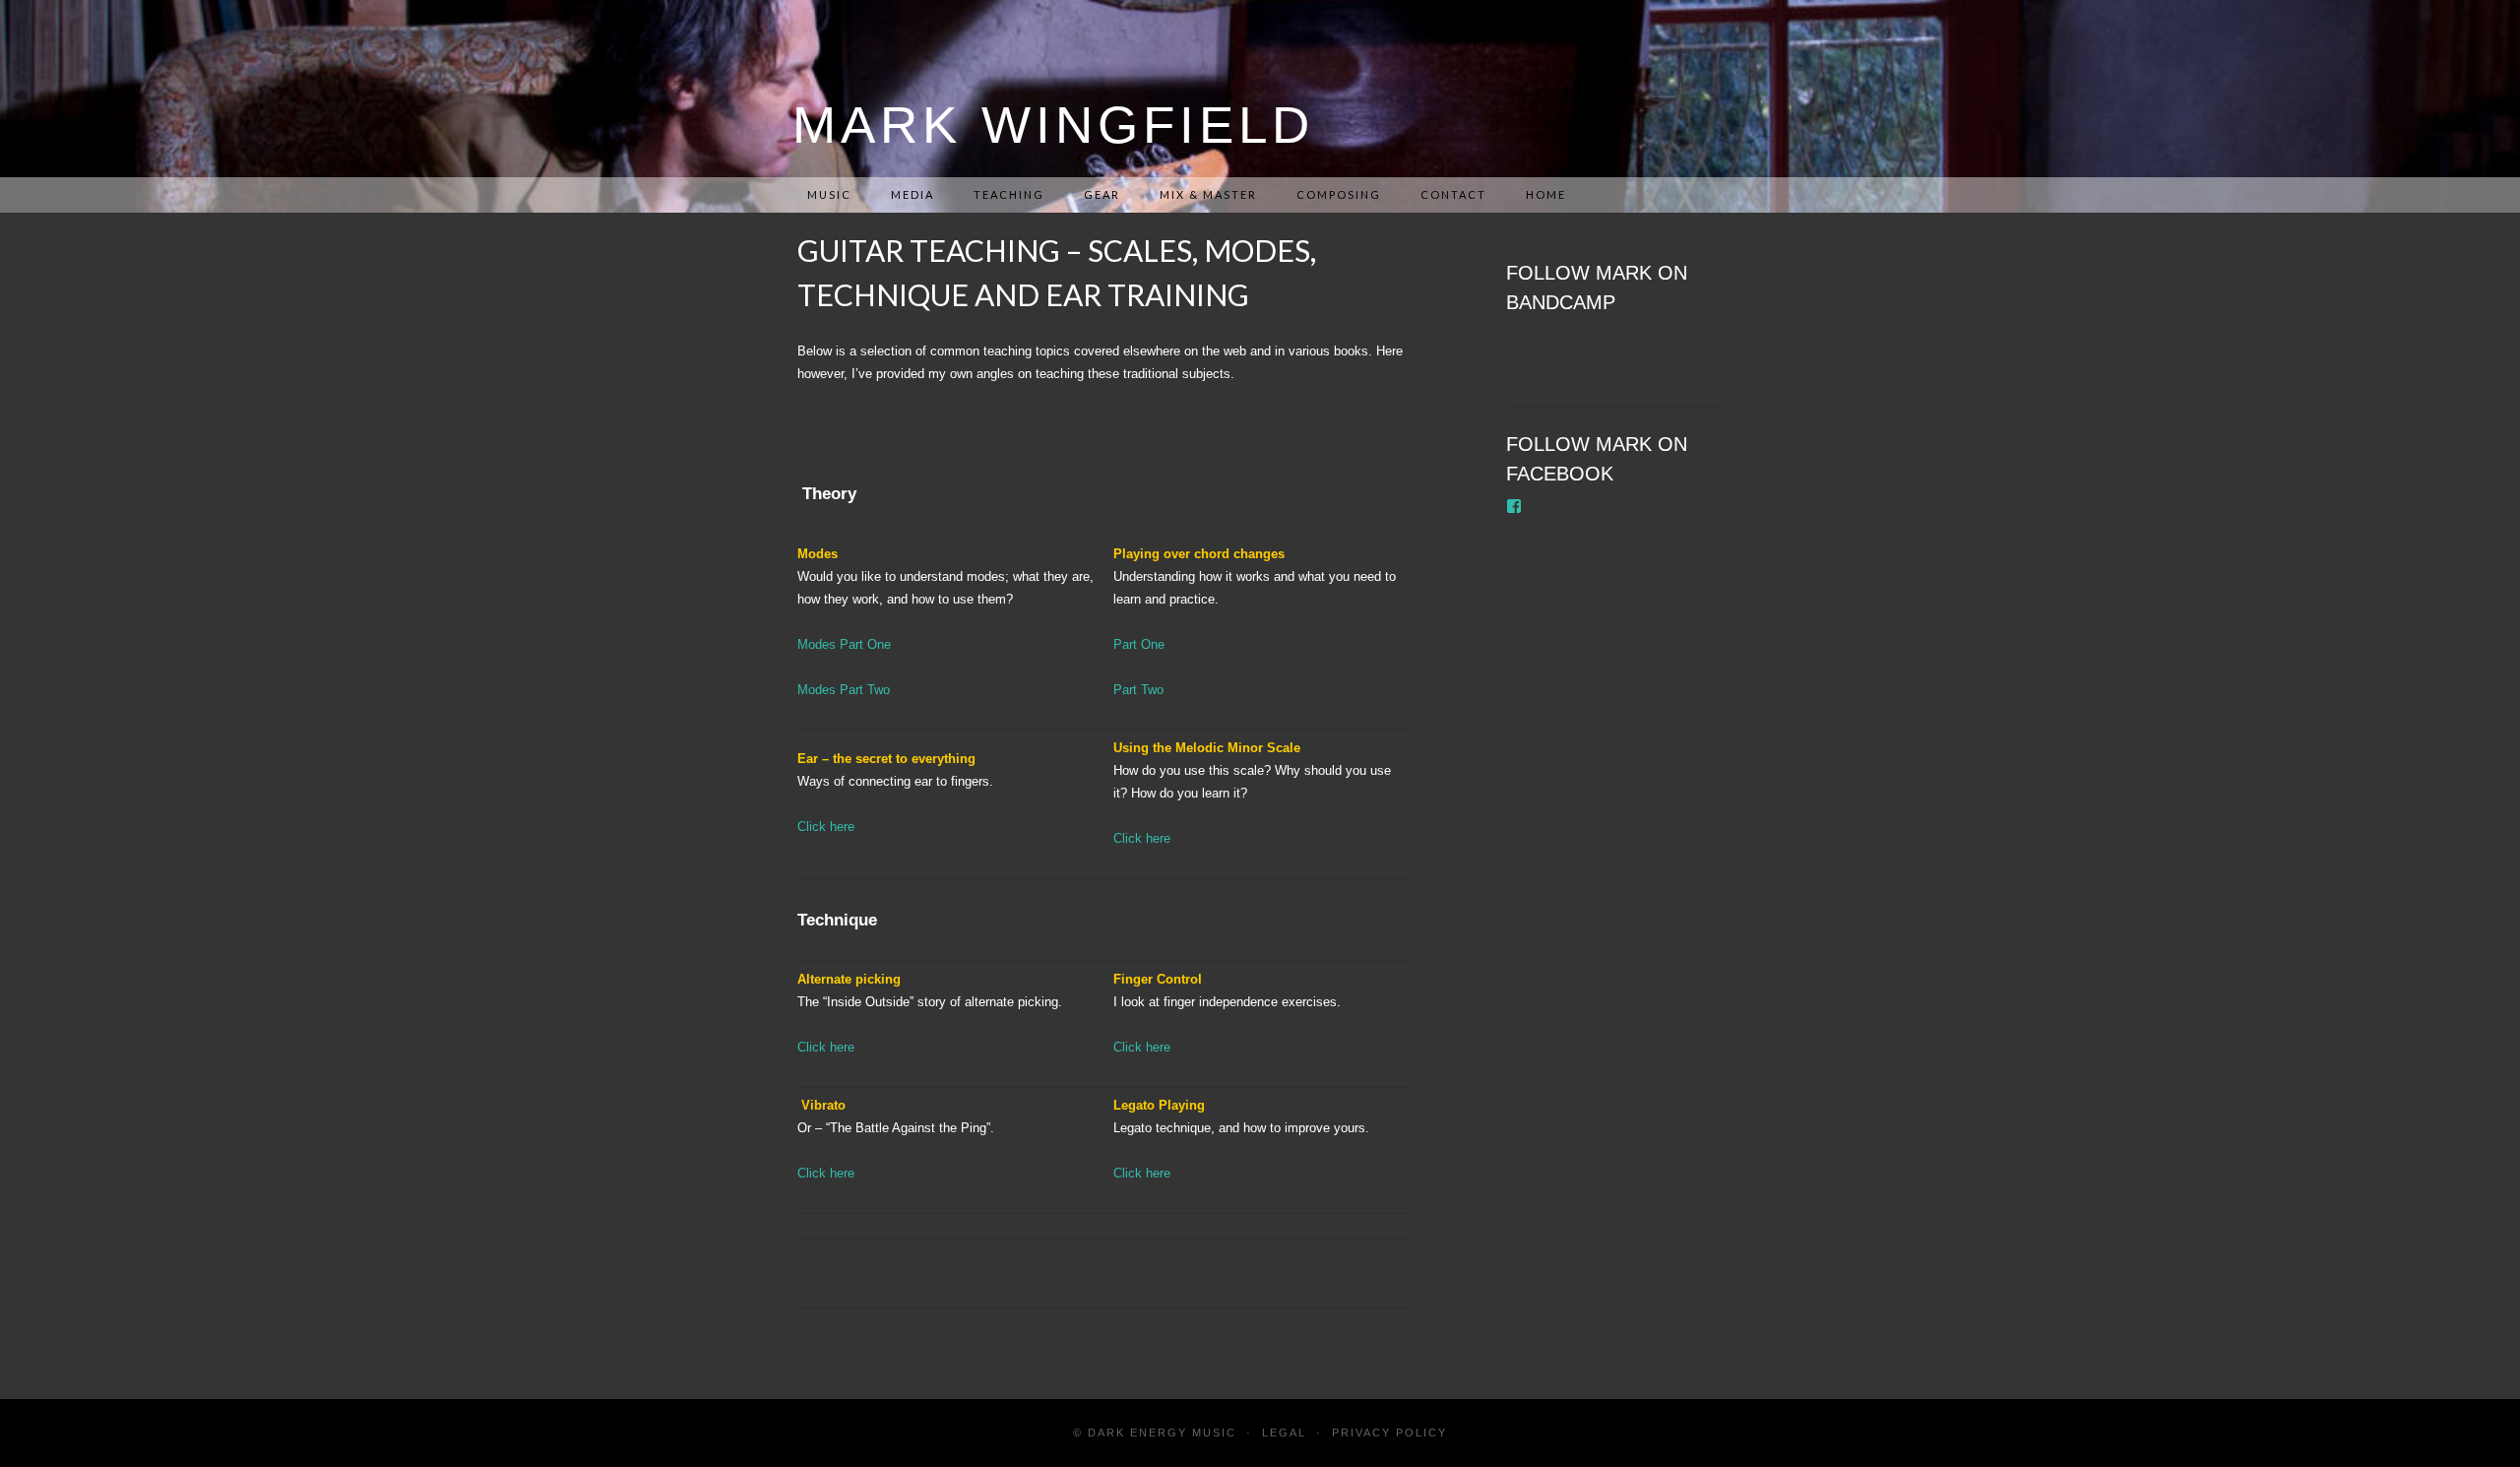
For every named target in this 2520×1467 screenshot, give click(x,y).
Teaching (1009, 194)
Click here (826, 827)
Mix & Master (1208, 194)
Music (829, 194)
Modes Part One (844, 644)
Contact (1453, 194)
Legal (1284, 1433)
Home (1546, 194)
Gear (1102, 194)
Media (913, 194)
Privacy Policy (1389, 1433)
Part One (1139, 644)
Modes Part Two (844, 690)
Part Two (1138, 690)
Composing (1339, 194)
